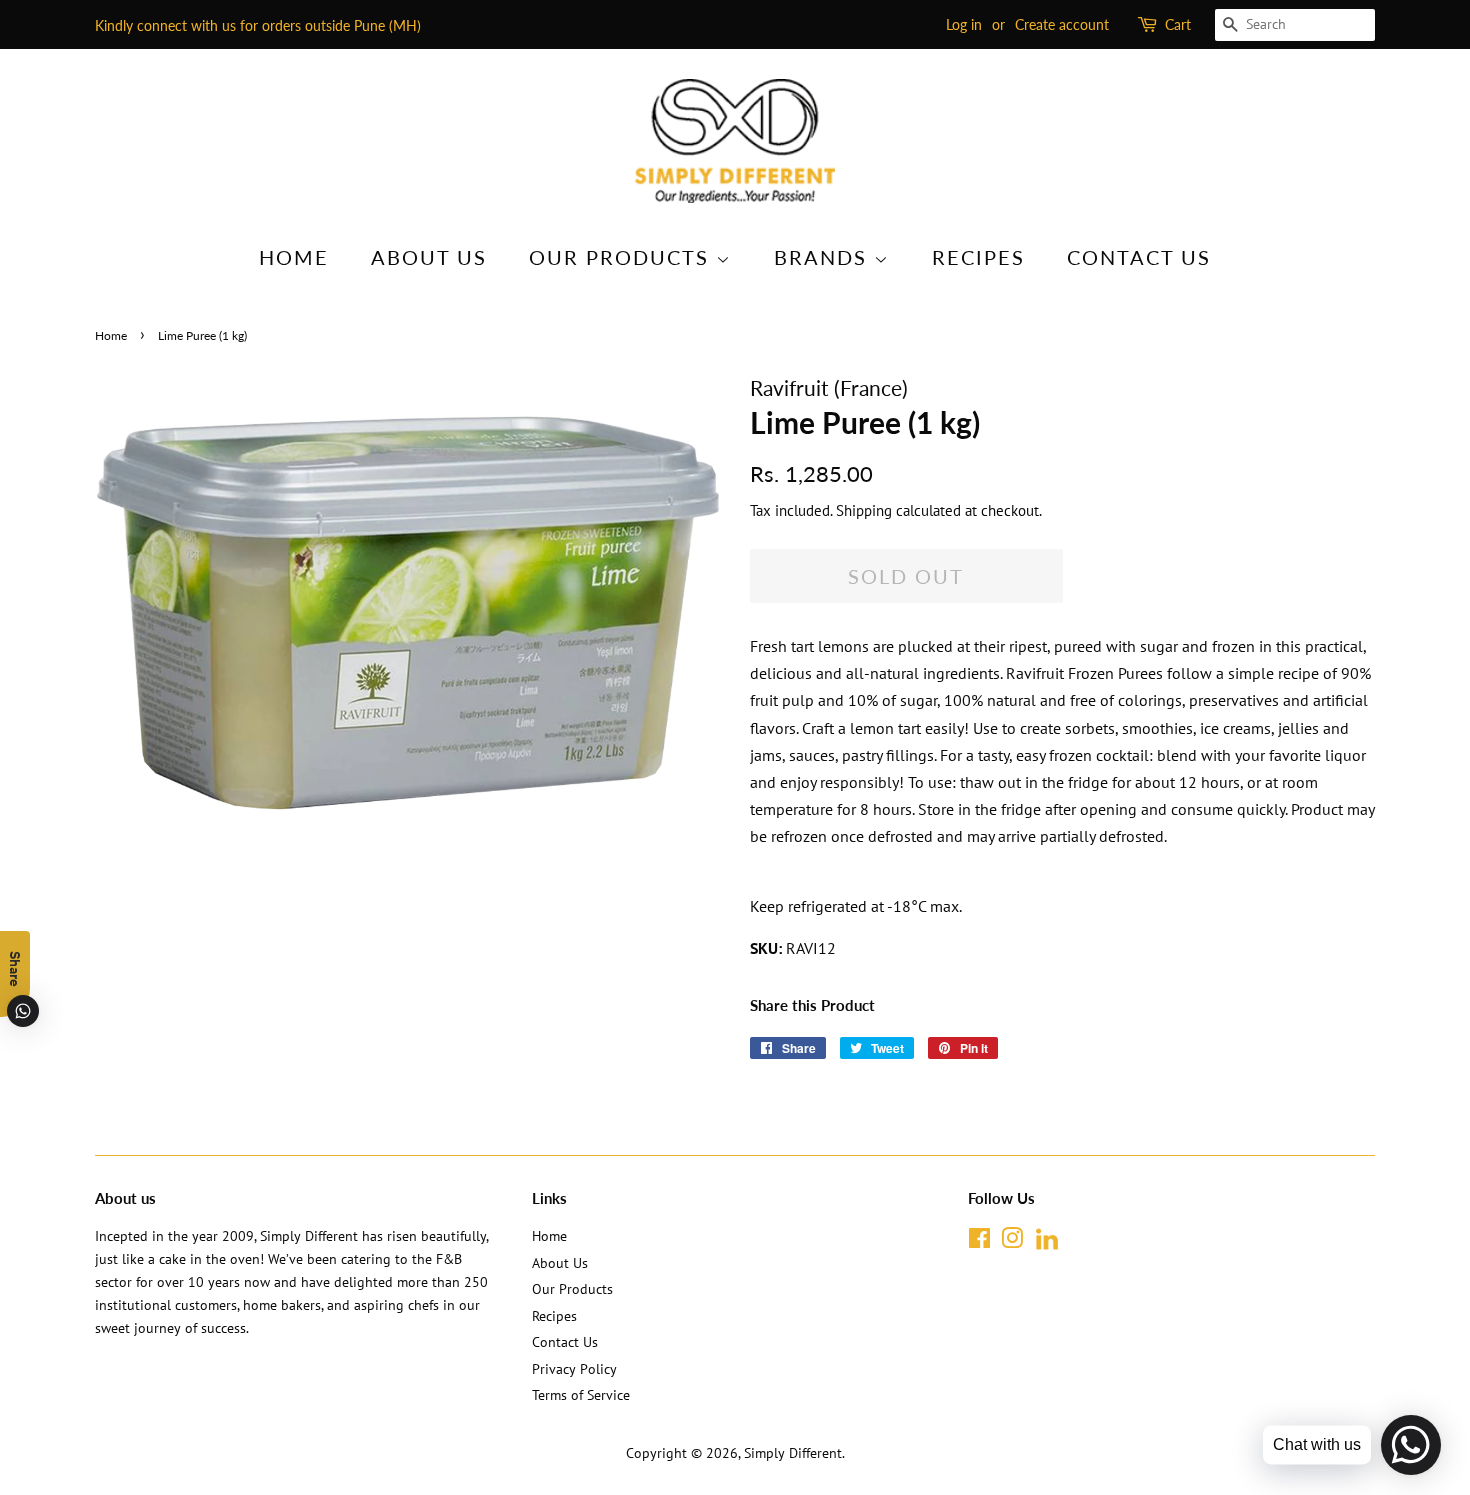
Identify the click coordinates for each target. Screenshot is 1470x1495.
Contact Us (1139, 257)
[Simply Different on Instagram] (1012, 1242)
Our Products (622, 257)
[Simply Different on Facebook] (979, 1242)
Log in (964, 24)
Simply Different (793, 1453)
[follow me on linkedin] (1046, 1246)
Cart (1178, 24)
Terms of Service (581, 1395)
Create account (1062, 24)
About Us (429, 257)
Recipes (978, 257)
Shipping (864, 510)
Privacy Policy (574, 1369)
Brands (824, 257)
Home (294, 257)
